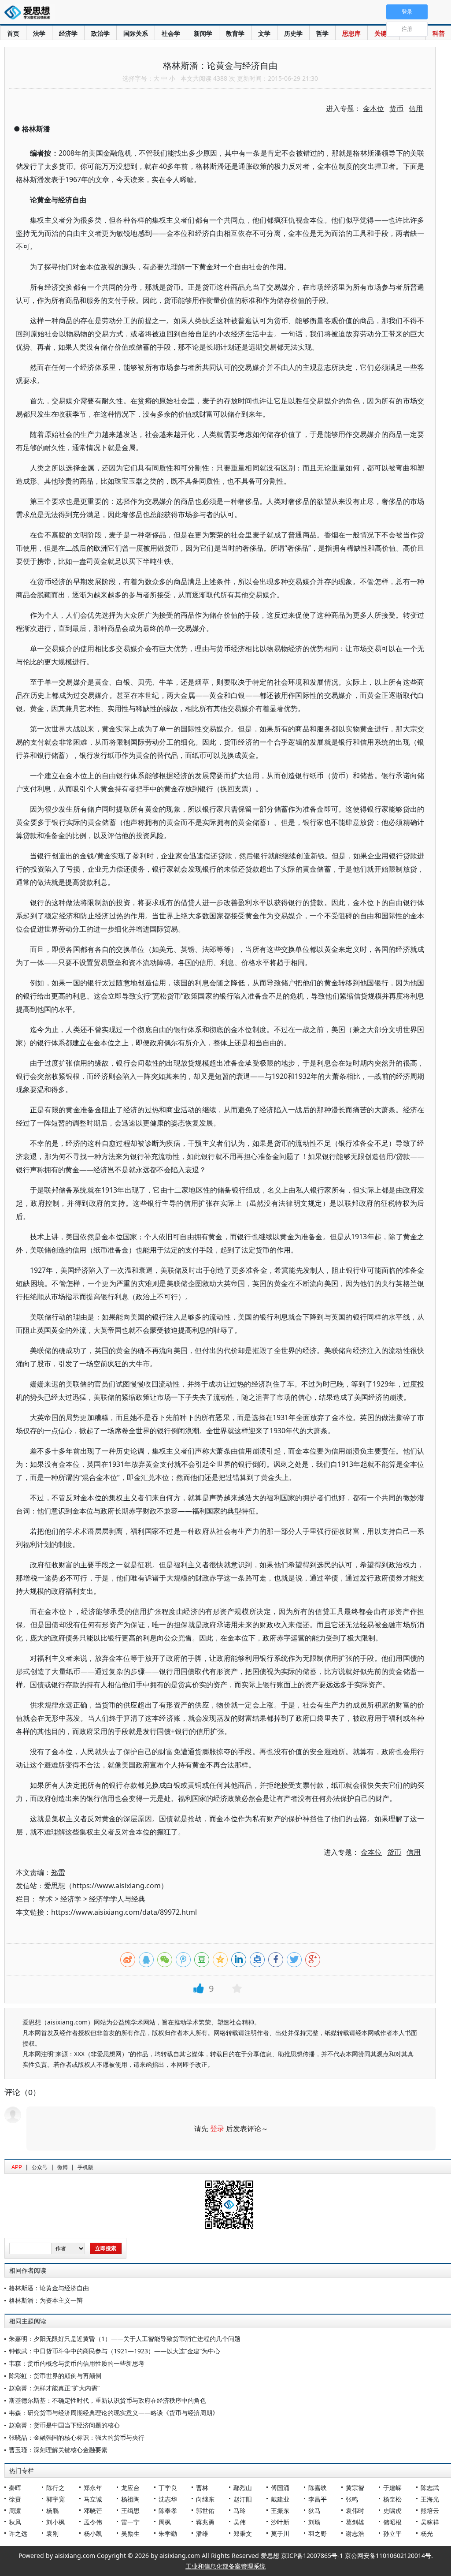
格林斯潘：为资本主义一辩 (46, 2300)
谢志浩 (355, 2533)
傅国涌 (280, 2488)
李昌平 (318, 2499)
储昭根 (392, 2522)
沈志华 (168, 2499)
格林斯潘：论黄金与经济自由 (49, 2288)
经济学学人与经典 (117, 1899)
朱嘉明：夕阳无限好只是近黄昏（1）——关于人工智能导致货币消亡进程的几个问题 (125, 2339)
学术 (46, 1899)
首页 (13, 33)
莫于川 (280, 2533)
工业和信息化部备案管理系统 (225, 2566)
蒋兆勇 (205, 2522)
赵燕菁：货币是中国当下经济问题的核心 (64, 2425)
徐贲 (15, 2499)
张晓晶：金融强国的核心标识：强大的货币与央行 (77, 2437)
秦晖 (15, 2488)
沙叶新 (280, 2522)
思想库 (351, 33)
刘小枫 (55, 2522)
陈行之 (55, 2488)
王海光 (430, 2499)
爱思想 (30, 13)
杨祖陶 (130, 2499)
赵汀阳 (243, 2499)
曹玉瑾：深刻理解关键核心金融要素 (58, 2450)
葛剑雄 (355, 2522)
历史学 (293, 33)
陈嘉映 (318, 2488)
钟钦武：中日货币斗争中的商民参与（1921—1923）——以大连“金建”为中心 (115, 2351)
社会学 (171, 33)
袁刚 (52, 2533)
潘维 (202, 2533)
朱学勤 (168, 2533)
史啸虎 (392, 2511)
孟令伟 (93, 2522)
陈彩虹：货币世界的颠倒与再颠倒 (55, 2376)
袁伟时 (355, 2511)
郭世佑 (205, 2511)
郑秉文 (243, 2533)
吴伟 (240, 2522)
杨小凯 (93, 2533)
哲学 (322, 33)
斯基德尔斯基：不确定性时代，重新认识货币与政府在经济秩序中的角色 (107, 2400)
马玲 (240, 2511)
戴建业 (280, 2499)
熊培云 (430, 2511)
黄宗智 (355, 2488)
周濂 (15, 2511)
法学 (39, 33)
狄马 (314, 2511)
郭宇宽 (55, 2499)
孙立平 (392, 2533)
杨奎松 (392, 2499)
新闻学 (203, 33)
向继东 (205, 2499)
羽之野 (318, 2533)
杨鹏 (52, 2511)
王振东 (280, 2511)
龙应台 (130, 2488)
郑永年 (93, 2488)
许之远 (18, 2533)
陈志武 (430, 2488)
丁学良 (168, 2488)
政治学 (100, 33)
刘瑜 (314, 2522)
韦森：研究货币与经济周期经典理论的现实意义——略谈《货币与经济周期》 (114, 2413)
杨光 (427, 2533)
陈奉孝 (168, 2511)
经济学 (68, 33)
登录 (217, 2129)
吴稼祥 (430, 2522)
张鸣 (352, 2499)
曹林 (202, 2488)
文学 (264, 33)
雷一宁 (130, 2522)
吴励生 (130, 2533)
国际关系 (136, 33)
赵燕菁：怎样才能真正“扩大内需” (54, 2388)
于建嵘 (392, 2488)
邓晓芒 (93, 2511)
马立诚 (93, 2499)
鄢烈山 (243, 2488)
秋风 (15, 2522)
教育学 (235, 33)
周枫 (165, 2522)
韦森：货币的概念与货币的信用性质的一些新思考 (77, 2363)
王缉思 (130, 2511)
